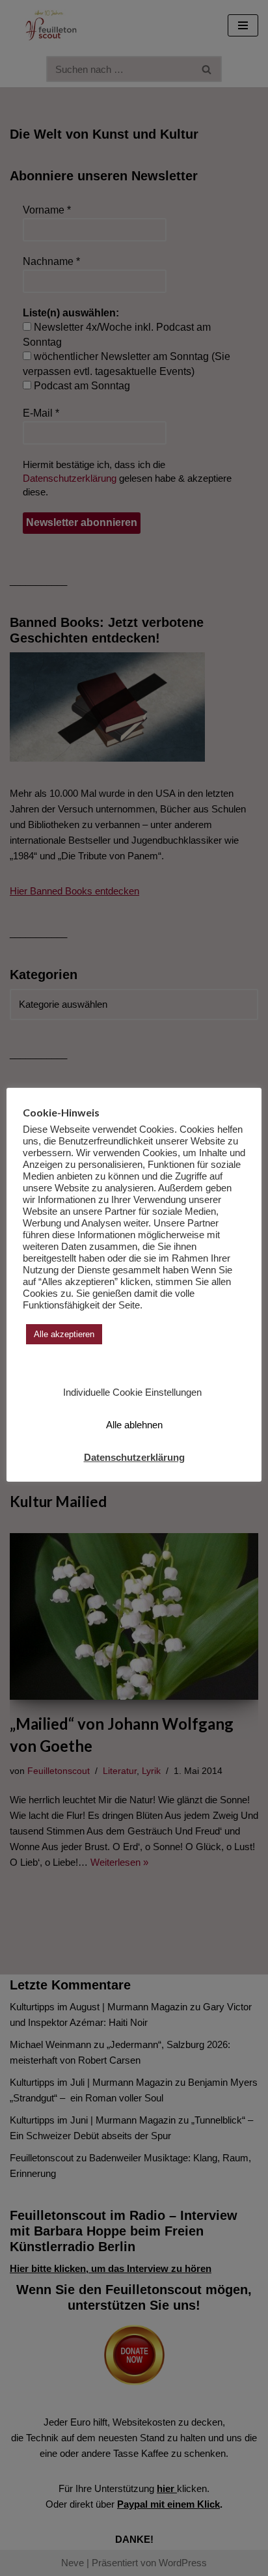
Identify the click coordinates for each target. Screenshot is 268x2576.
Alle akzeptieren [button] (64, 1334)
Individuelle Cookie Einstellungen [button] (132, 1392)
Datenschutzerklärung (134, 1457)
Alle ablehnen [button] (134, 1425)
